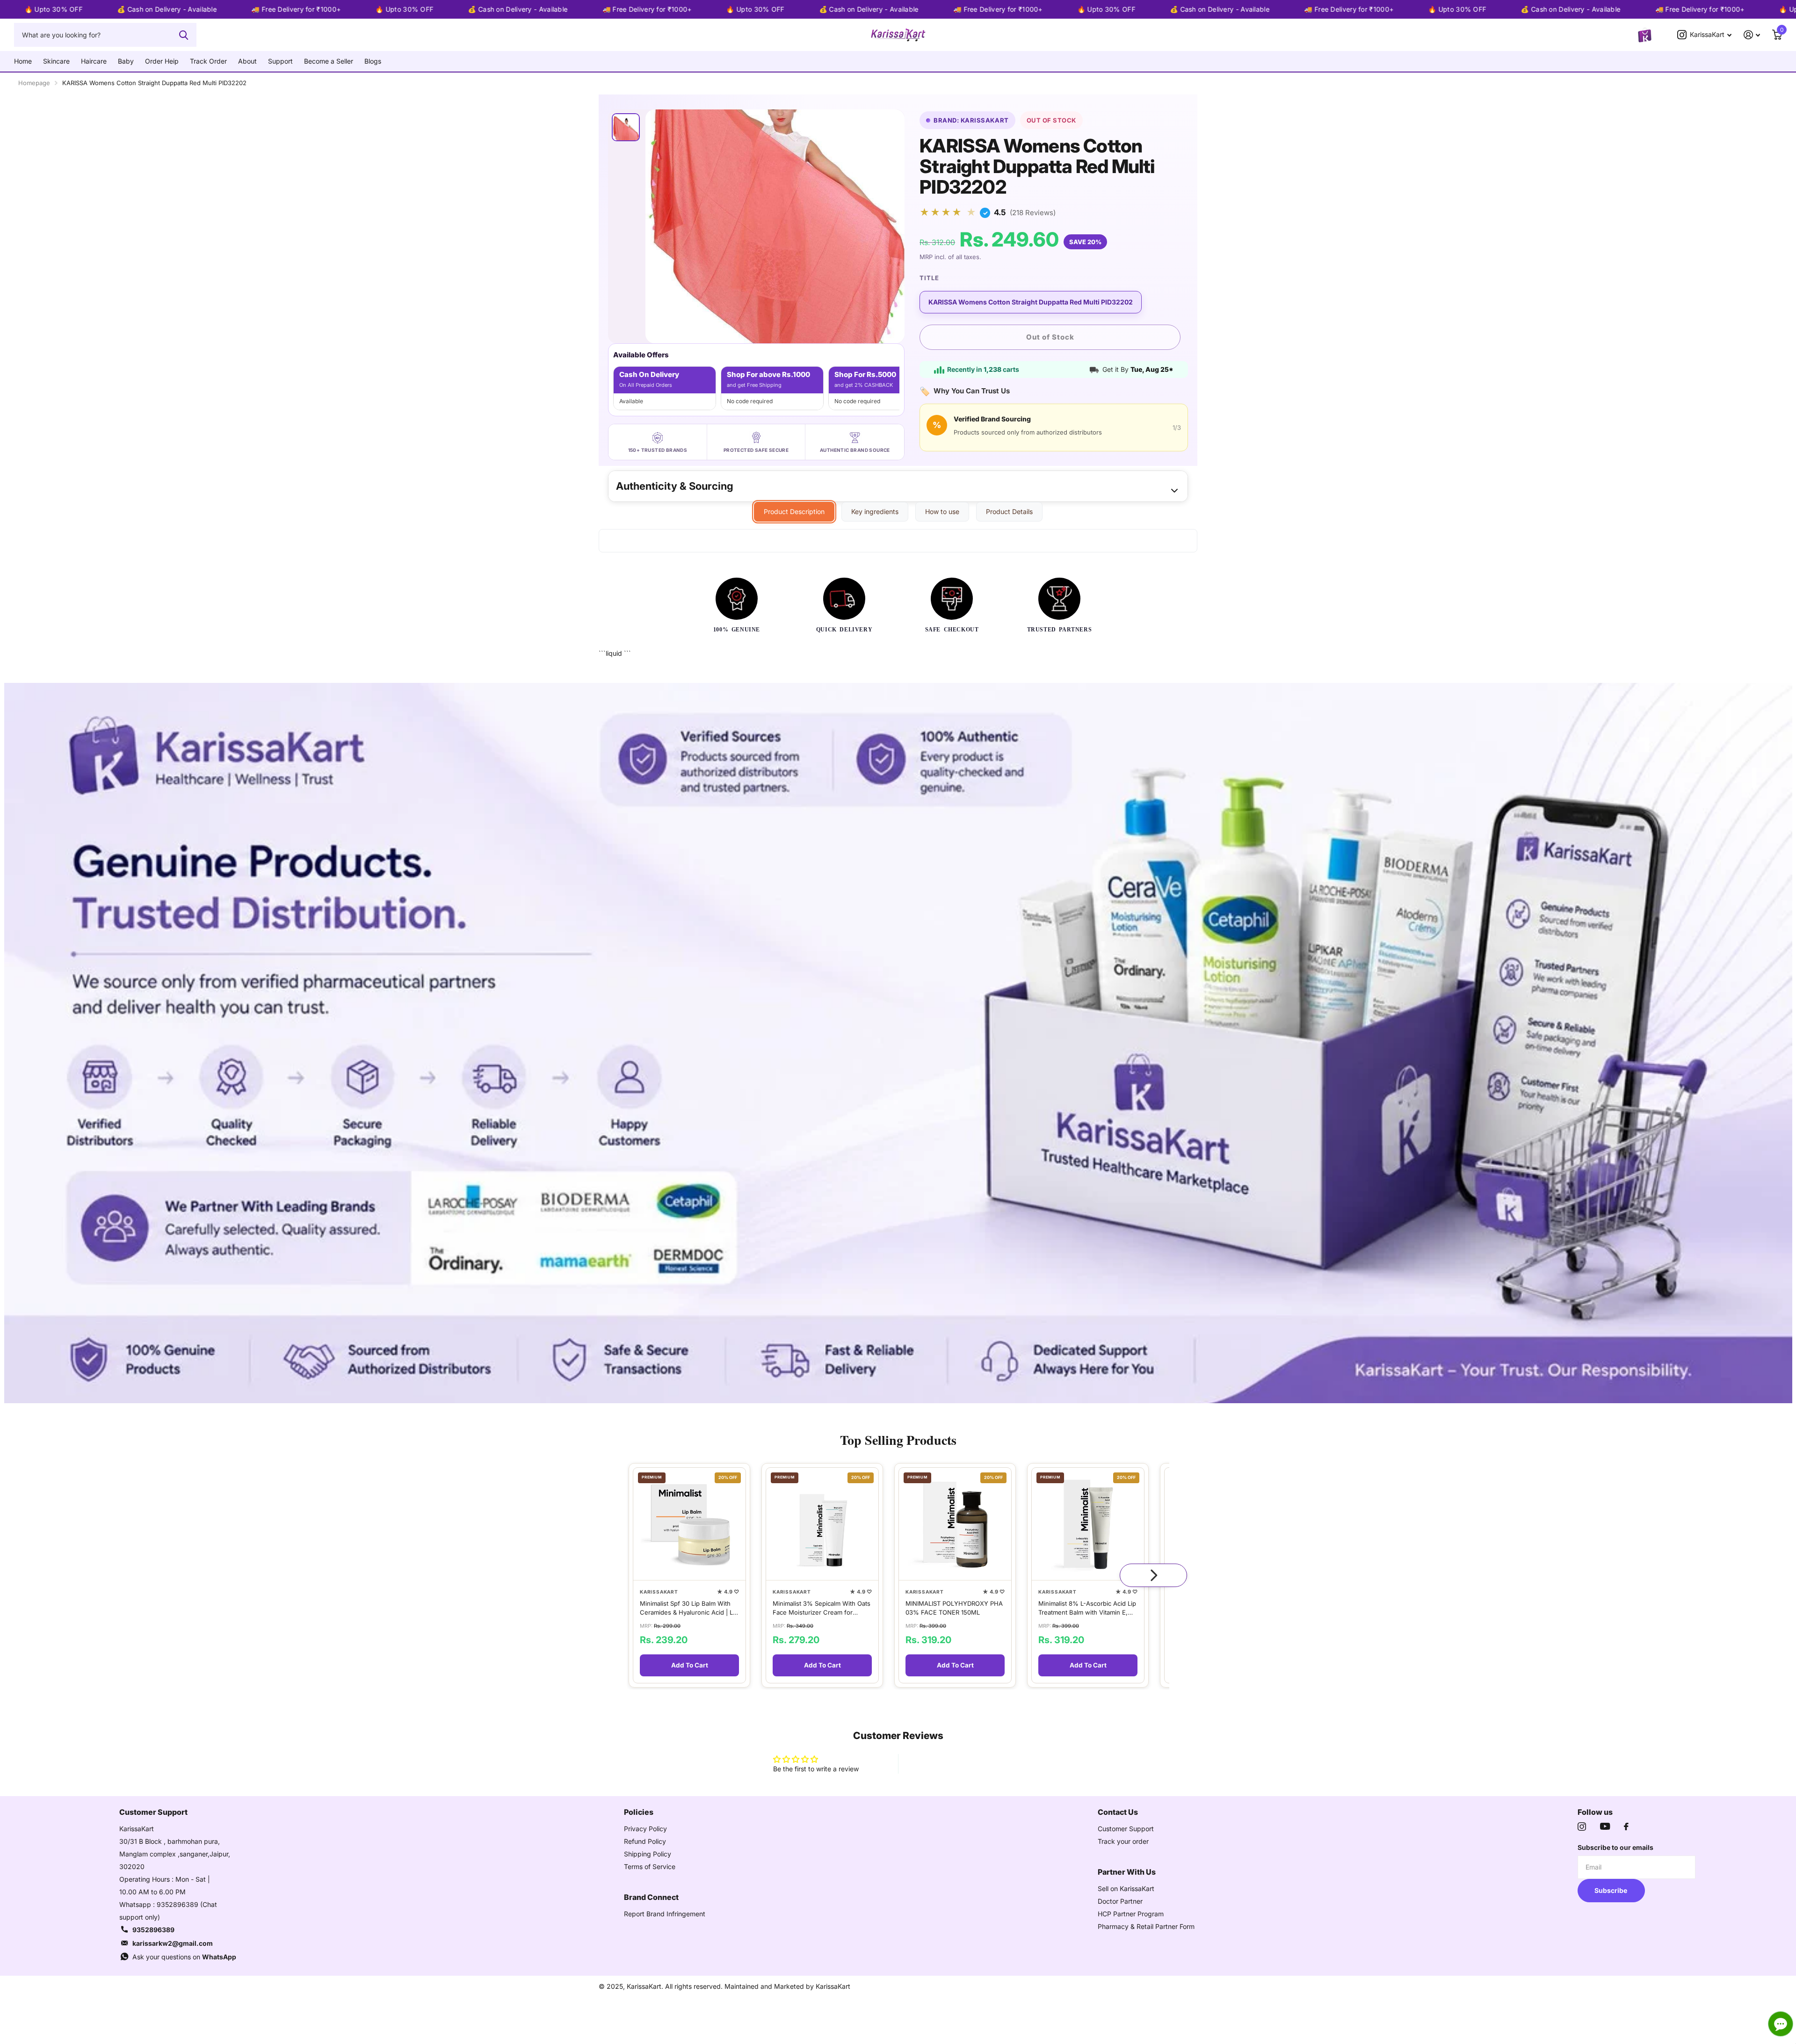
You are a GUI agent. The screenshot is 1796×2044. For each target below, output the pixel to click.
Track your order (1123, 1841)
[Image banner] (898, 1043)
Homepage (34, 83)
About (247, 61)
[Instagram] (1582, 1827)
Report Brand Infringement (665, 1914)
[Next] (1153, 1575)
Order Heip (162, 61)
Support (280, 61)
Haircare (94, 61)
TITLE (929, 278)
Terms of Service (650, 1866)
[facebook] (1626, 1827)
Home (23, 61)
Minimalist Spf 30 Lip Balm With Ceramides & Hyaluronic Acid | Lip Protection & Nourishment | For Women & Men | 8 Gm (689, 1608)
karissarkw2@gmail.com (173, 1943)
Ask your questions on (184, 1957)
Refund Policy (645, 1841)
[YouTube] (1605, 1826)
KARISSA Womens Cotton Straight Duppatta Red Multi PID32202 (1031, 302)
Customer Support (1126, 1829)
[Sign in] (1752, 35)
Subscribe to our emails (1615, 1847)
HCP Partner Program (1131, 1914)
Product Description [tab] (794, 511)
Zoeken (184, 35)
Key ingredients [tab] (875, 511)
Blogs (373, 61)
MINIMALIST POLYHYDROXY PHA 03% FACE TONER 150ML (954, 1608)
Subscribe (1611, 1890)
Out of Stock (1050, 337)
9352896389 (153, 1930)
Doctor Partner (1120, 1901)
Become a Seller (329, 61)
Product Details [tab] (1009, 511)
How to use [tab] (942, 511)
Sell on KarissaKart (1126, 1888)
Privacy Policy (645, 1829)
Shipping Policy (648, 1854)
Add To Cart (690, 1665)
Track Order (208, 61)
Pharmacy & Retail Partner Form (1146, 1926)
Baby (126, 61)
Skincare (56, 61)
